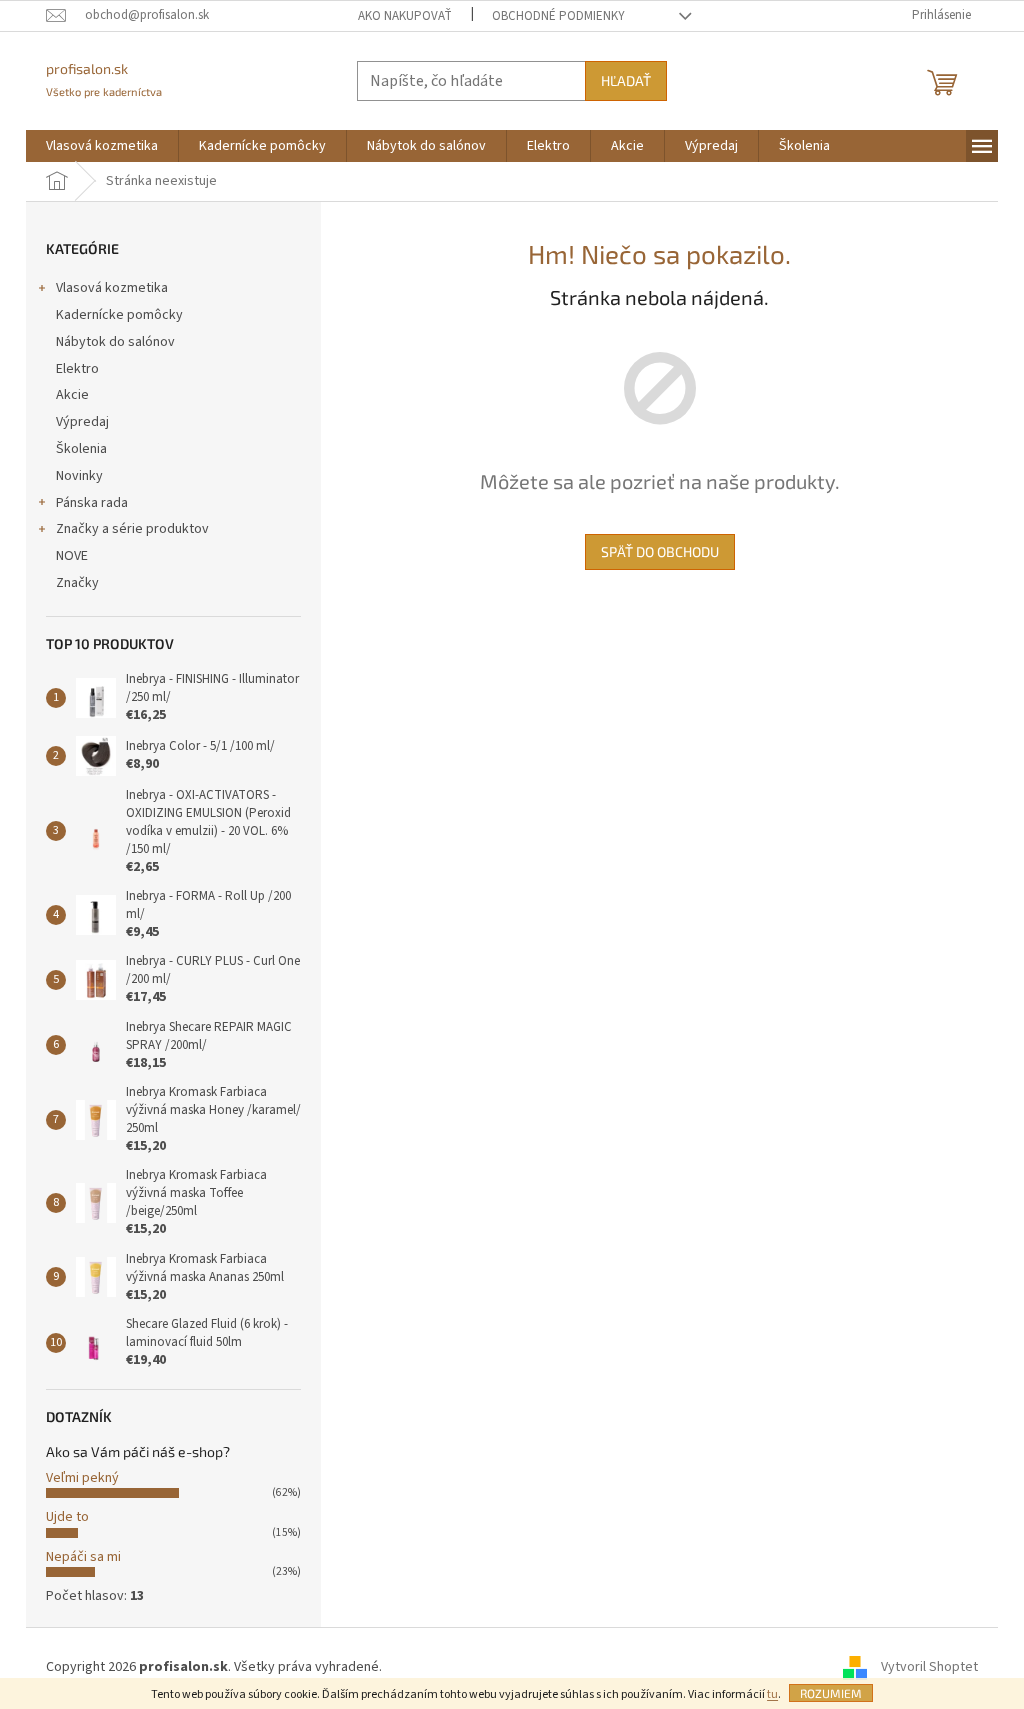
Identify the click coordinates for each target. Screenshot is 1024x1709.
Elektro (77, 369)
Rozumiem (831, 1693)
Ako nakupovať (405, 16)
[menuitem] (102, 146)
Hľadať (626, 80)
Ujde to (67, 1517)
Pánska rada (92, 503)
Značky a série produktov (132, 529)
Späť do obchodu (660, 551)
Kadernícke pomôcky (119, 315)
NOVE (72, 556)
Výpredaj (82, 422)
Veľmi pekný (82, 1478)
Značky (77, 583)
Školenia (81, 449)
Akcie (72, 395)
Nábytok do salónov (115, 342)
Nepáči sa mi (83, 1557)
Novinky (79, 476)
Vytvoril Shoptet (929, 1667)
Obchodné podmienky (558, 16)
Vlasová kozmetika (112, 288)
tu (772, 1694)
